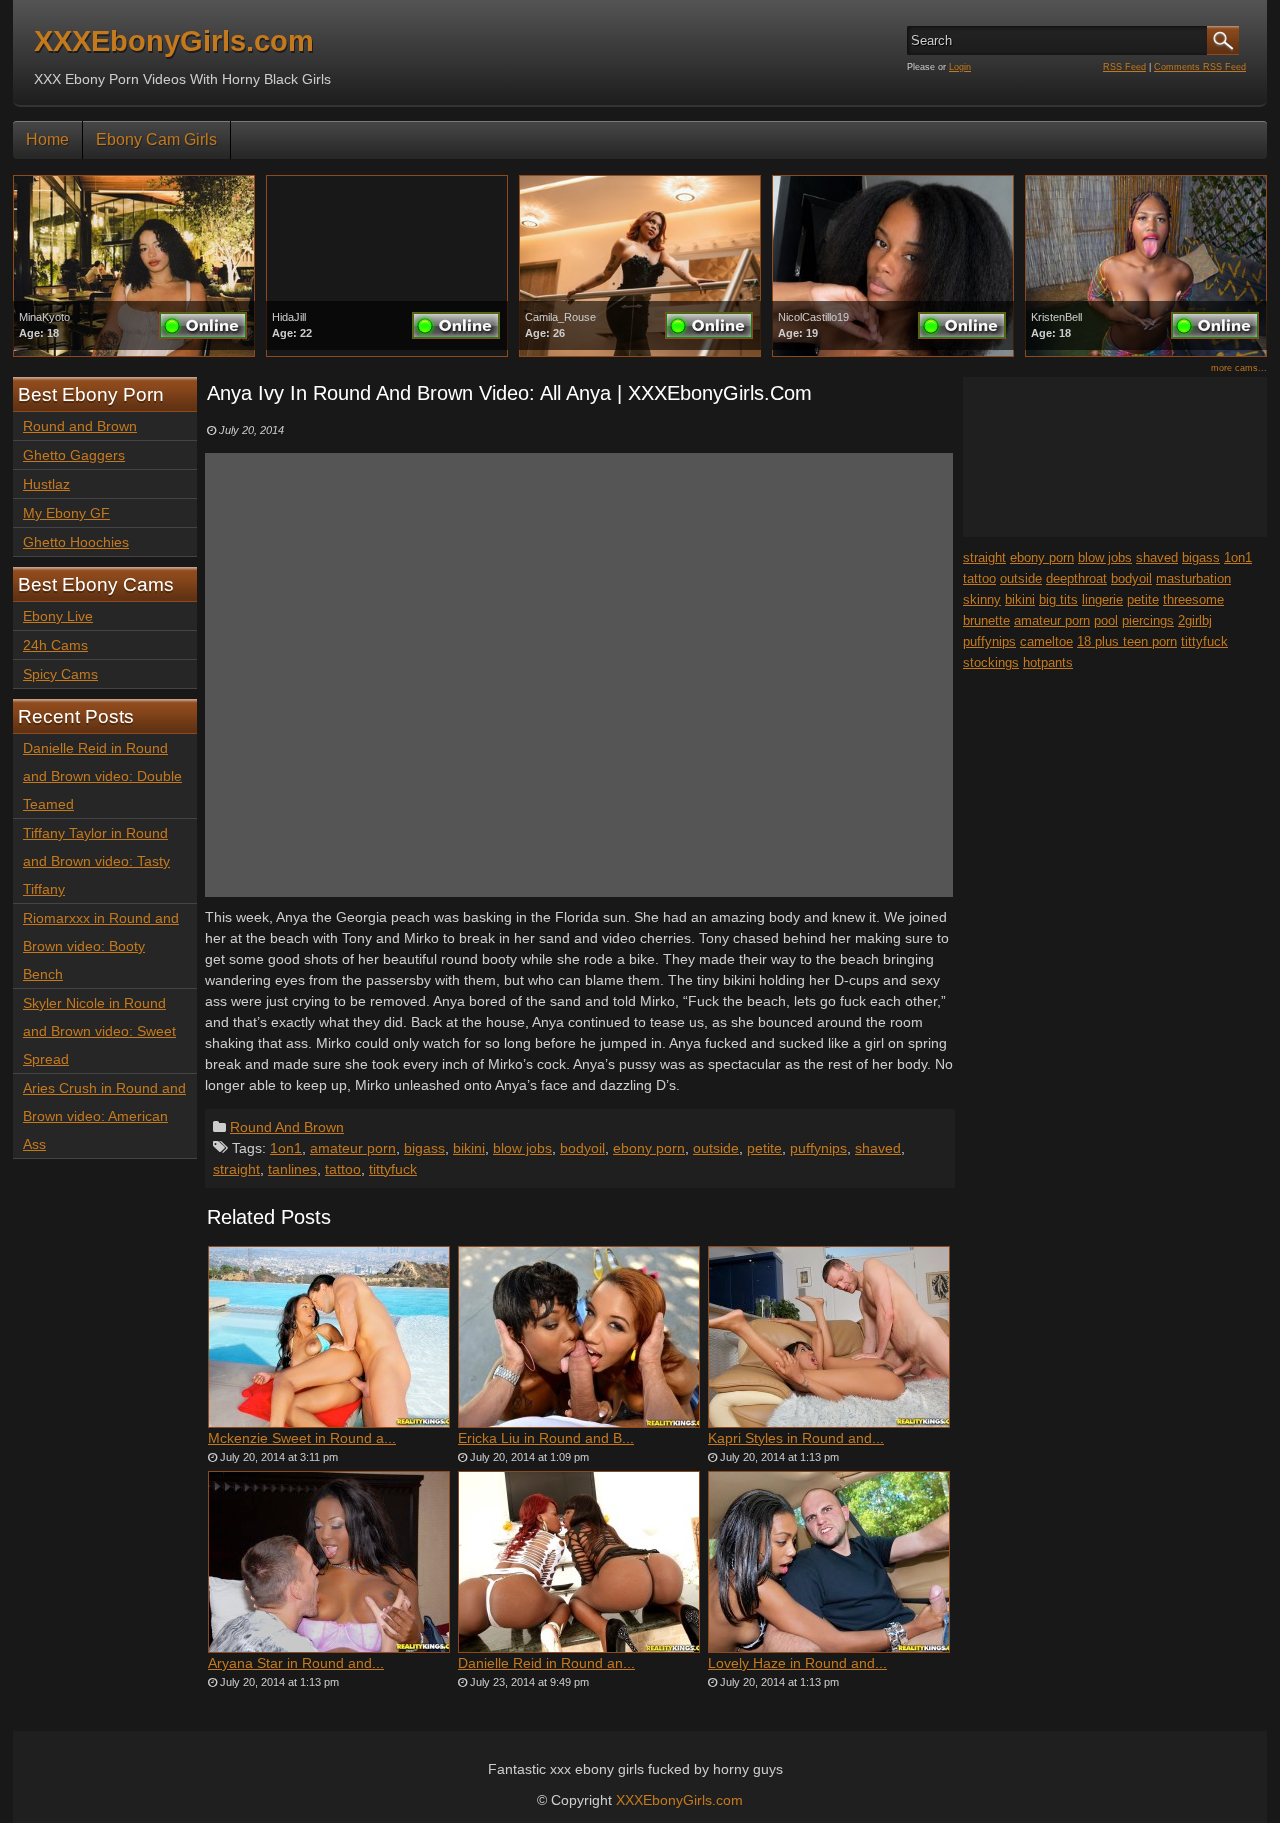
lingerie (1102, 599)
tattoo (343, 1169)
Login (960, 67)
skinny (982, 599)
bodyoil (582, 1148)
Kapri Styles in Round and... (796, 1438)
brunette (986, 620)
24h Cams (55, 645)
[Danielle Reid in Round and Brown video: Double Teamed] (579, 1562)
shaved (878, 1148)
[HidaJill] (387, 352)
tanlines (292, 1169)
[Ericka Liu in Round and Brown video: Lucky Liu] (579, 1337)
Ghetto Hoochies (76, 542)
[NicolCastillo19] (893, 352)
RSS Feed (1124, 67)
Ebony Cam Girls (156, 139)
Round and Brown (80, 426)
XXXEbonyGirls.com (174, 41)
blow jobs (522, 1148)
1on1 (286, 1148)
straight (236, 1169)
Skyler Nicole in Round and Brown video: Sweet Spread (99, 1031)
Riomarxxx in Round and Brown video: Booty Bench (101, 946)
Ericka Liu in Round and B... (546, 1438)
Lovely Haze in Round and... (797, 1663)
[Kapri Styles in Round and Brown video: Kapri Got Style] (829, 1337)
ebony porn (649, 1148)
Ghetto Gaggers (74, 455)
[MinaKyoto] (134, 352)
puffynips (818, 1148)
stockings (991, 662)
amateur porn (353, 1148)
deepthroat (1076, 578)
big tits (1058, 599)
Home (47, 139)
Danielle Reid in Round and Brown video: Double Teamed (102, 776)
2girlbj (1195, 620)
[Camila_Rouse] (640, 352)
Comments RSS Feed (1200, 67)
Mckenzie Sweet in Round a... (302, 1438)
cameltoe (1046, 641)
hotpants (1048, 662)
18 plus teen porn (1127, 641)
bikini (469, 1148)
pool (1106, 620)
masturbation (1193, 578)
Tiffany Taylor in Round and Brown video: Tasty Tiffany (96, 861)
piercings (1148, 620)
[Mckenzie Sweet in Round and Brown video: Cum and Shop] (329, 1337)
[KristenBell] (1146, 352)
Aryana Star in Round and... (296, 1663)
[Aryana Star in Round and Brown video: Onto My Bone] (329, 1562)
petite (764, 1148)
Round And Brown (287, 1127)
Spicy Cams (60, 674)
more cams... (1239, 368)
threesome (1193, 599)
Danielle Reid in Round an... (546, 1663)
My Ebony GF (66, 513)
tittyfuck (393, 1169)
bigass (424, 1148)
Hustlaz (46, 484)
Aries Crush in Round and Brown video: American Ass (104, 1116)
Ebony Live (58, 616)
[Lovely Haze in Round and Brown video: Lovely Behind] (829, 1562)
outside (716, 1148)
